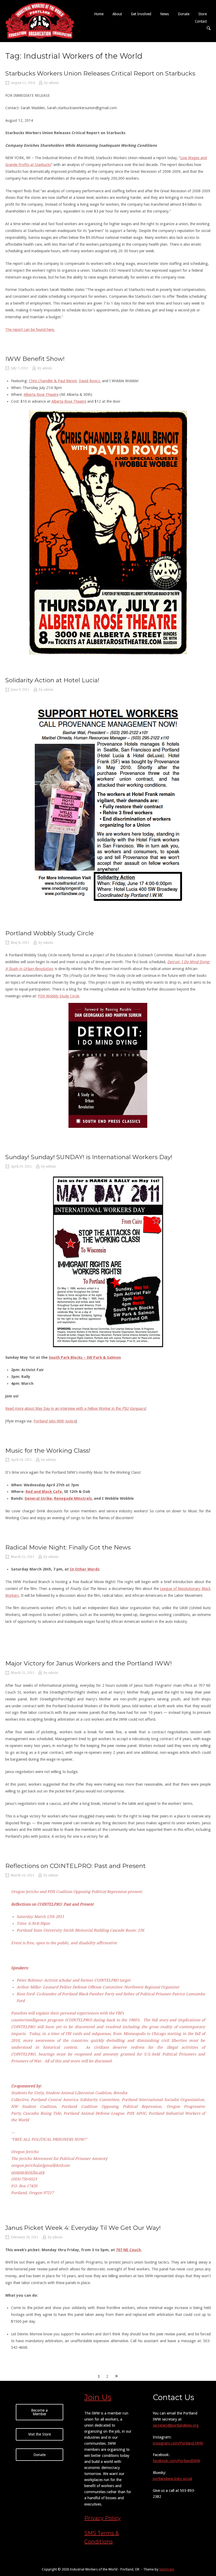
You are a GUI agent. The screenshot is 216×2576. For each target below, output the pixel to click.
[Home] (40, 21)
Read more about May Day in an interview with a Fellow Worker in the (75, 1408)
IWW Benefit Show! (35, 359)
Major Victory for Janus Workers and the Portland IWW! (89, 1663)
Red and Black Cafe (44, 1492)
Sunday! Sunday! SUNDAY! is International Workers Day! (89, 1157)
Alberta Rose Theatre (41, 395)
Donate (184, 14)
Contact (201, 21)
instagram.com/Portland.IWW (178, 2443)
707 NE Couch (128, 2250)
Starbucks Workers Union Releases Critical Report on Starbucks (100, 73)
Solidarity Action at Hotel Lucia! (52, 680)
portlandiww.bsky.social (172, 2479)
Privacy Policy (102, 2518)
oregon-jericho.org (28, 2172)
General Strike (38, 1498)
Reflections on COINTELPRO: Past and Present (75, 1866)
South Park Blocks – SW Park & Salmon (85, 1357)
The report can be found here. (30, 330)
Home (99, 14)
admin (54, 83)
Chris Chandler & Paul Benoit (53, 381)
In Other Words (85, 1569)
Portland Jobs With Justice (55, 1421)
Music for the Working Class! (48, 1451)
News (165, 14)
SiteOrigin (167, 2569)
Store (203, 14)
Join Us (98, 2397)
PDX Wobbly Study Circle (58, 996)
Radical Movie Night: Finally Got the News (68, 1547)
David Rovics (89, 381)
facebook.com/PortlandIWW (176, 2461)
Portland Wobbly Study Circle (50, 933)
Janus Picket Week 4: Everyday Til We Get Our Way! (83, 2228)
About (117, 14)
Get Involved (141, 14)
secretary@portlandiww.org (176, 2425)
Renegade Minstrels (73, 1498)
